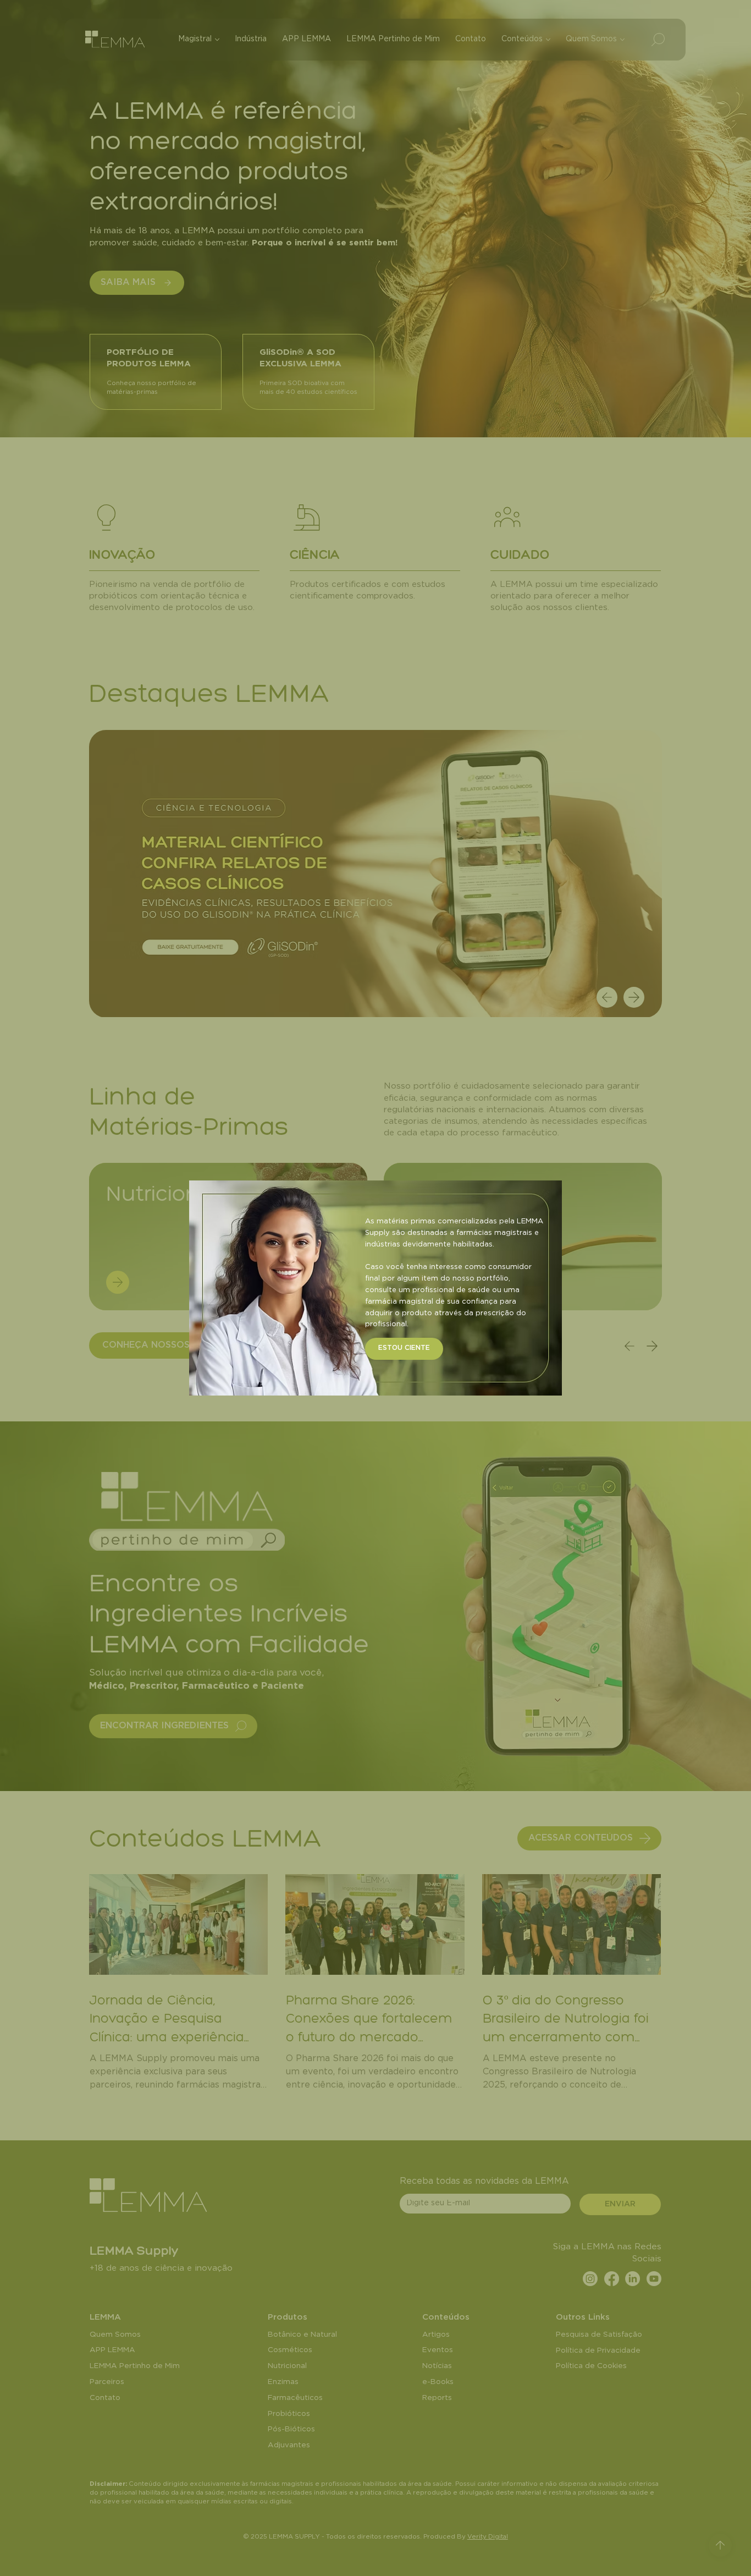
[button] (404, 1349)
